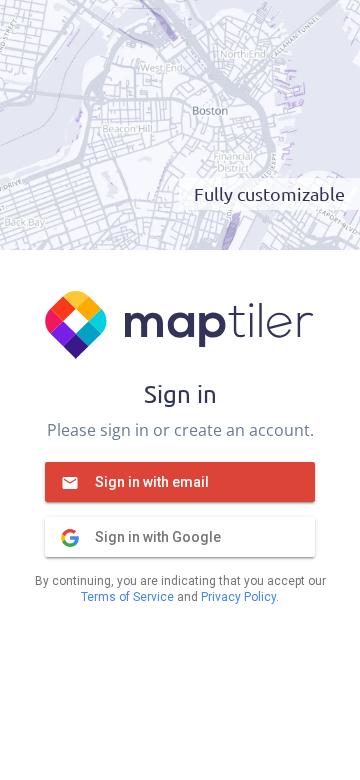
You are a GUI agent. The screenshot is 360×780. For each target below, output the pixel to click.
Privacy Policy (238, 597)
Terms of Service (127, 597)
